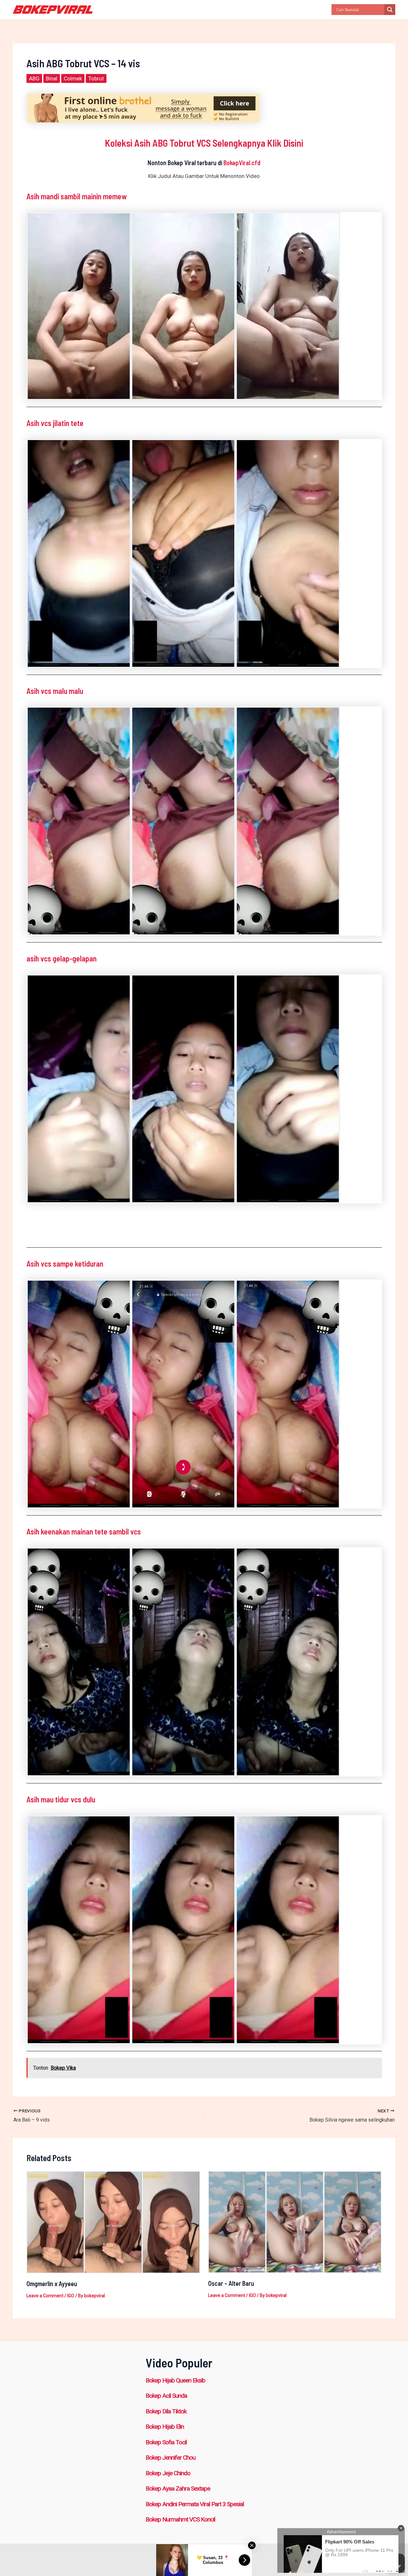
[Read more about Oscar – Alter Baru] (295, 2221)
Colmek (73, 78)
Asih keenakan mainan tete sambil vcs (84, 1531)
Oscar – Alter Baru (231, 2283)
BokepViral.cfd (242, 163)
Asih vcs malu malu (55, 691)
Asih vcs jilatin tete (55, 423)
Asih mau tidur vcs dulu (61, 1799)
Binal (52, 78)
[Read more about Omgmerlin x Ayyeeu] (113, 2222)
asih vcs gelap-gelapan (62, 958)
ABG (34, 78)
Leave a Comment (45, 2296)
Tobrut (96, 78)
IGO (71, 2296)
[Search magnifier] (390, 10)
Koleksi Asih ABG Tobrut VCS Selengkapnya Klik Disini (204, 143)
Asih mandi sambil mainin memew (76, 196)
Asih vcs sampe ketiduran (65, 1264)
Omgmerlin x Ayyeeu (52, 2284)
